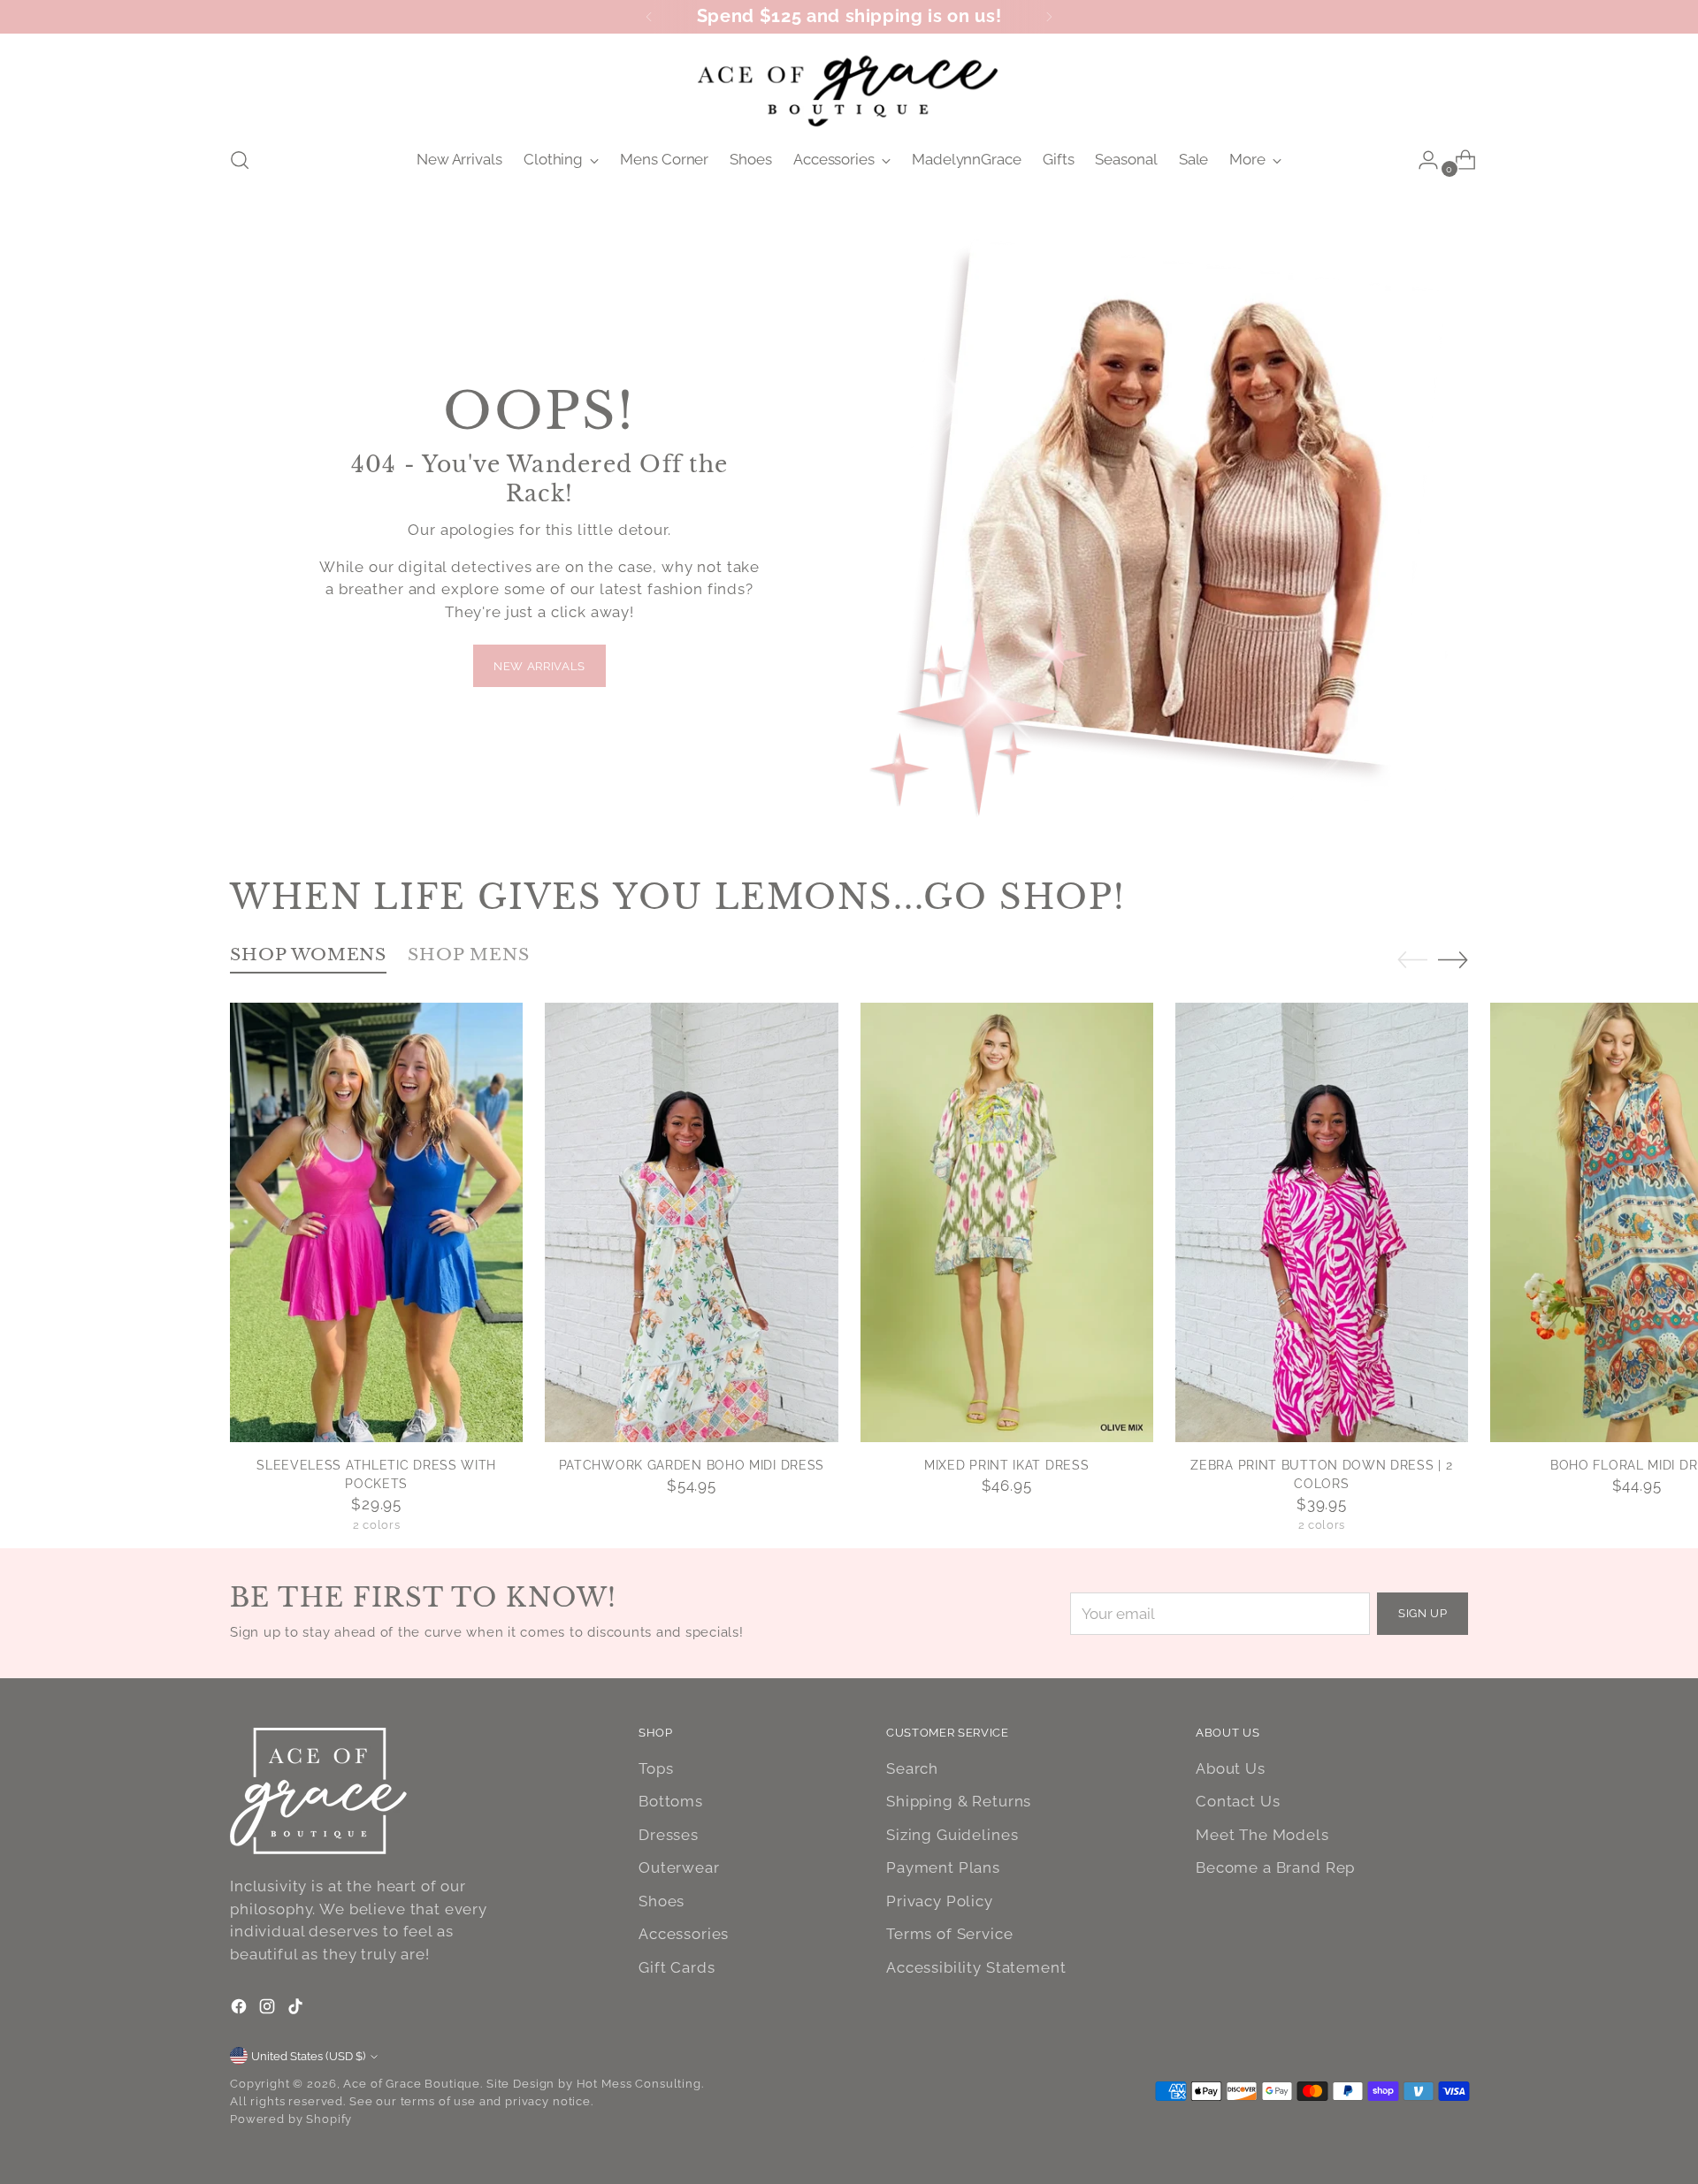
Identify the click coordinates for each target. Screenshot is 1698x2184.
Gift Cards (677, 1967)
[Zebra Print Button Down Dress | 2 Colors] (1322, 1222)
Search (912, 1768)
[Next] (1049, 17)
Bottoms (671, 1801)
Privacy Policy (940, 1901)
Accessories (684, 1934)
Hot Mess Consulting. (640, 2084)
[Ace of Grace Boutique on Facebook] (241, 2010)
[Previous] (649, 17)
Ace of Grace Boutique (412, 2084)
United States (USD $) (308, 2056)
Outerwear (679, 1867)
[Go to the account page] (1421, 160)
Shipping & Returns (959, 1801)
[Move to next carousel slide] (1453, 959)
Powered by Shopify (291, 2119)
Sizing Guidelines (952, 1835)
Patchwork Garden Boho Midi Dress (692, 1465)
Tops (656, 1768)
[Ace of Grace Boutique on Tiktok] (297, 2010)
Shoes (662, 1901)
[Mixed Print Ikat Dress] (1007, 1222)
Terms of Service (950, 1934)
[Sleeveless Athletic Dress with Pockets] (376, 1222)
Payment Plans (943, 1867)
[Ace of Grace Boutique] (849, 87)
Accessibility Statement (976, 1967)
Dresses (669, 1835)
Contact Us (1238, 1801)
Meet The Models (1262, 1835)
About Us (1231, 1768)
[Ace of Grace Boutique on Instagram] (269, 2010)
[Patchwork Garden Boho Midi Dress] (691, 1222)
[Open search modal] (240, 160)
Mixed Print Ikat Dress (1006, 1465)
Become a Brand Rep (1275, 1867)
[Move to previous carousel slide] (1412, 960)
